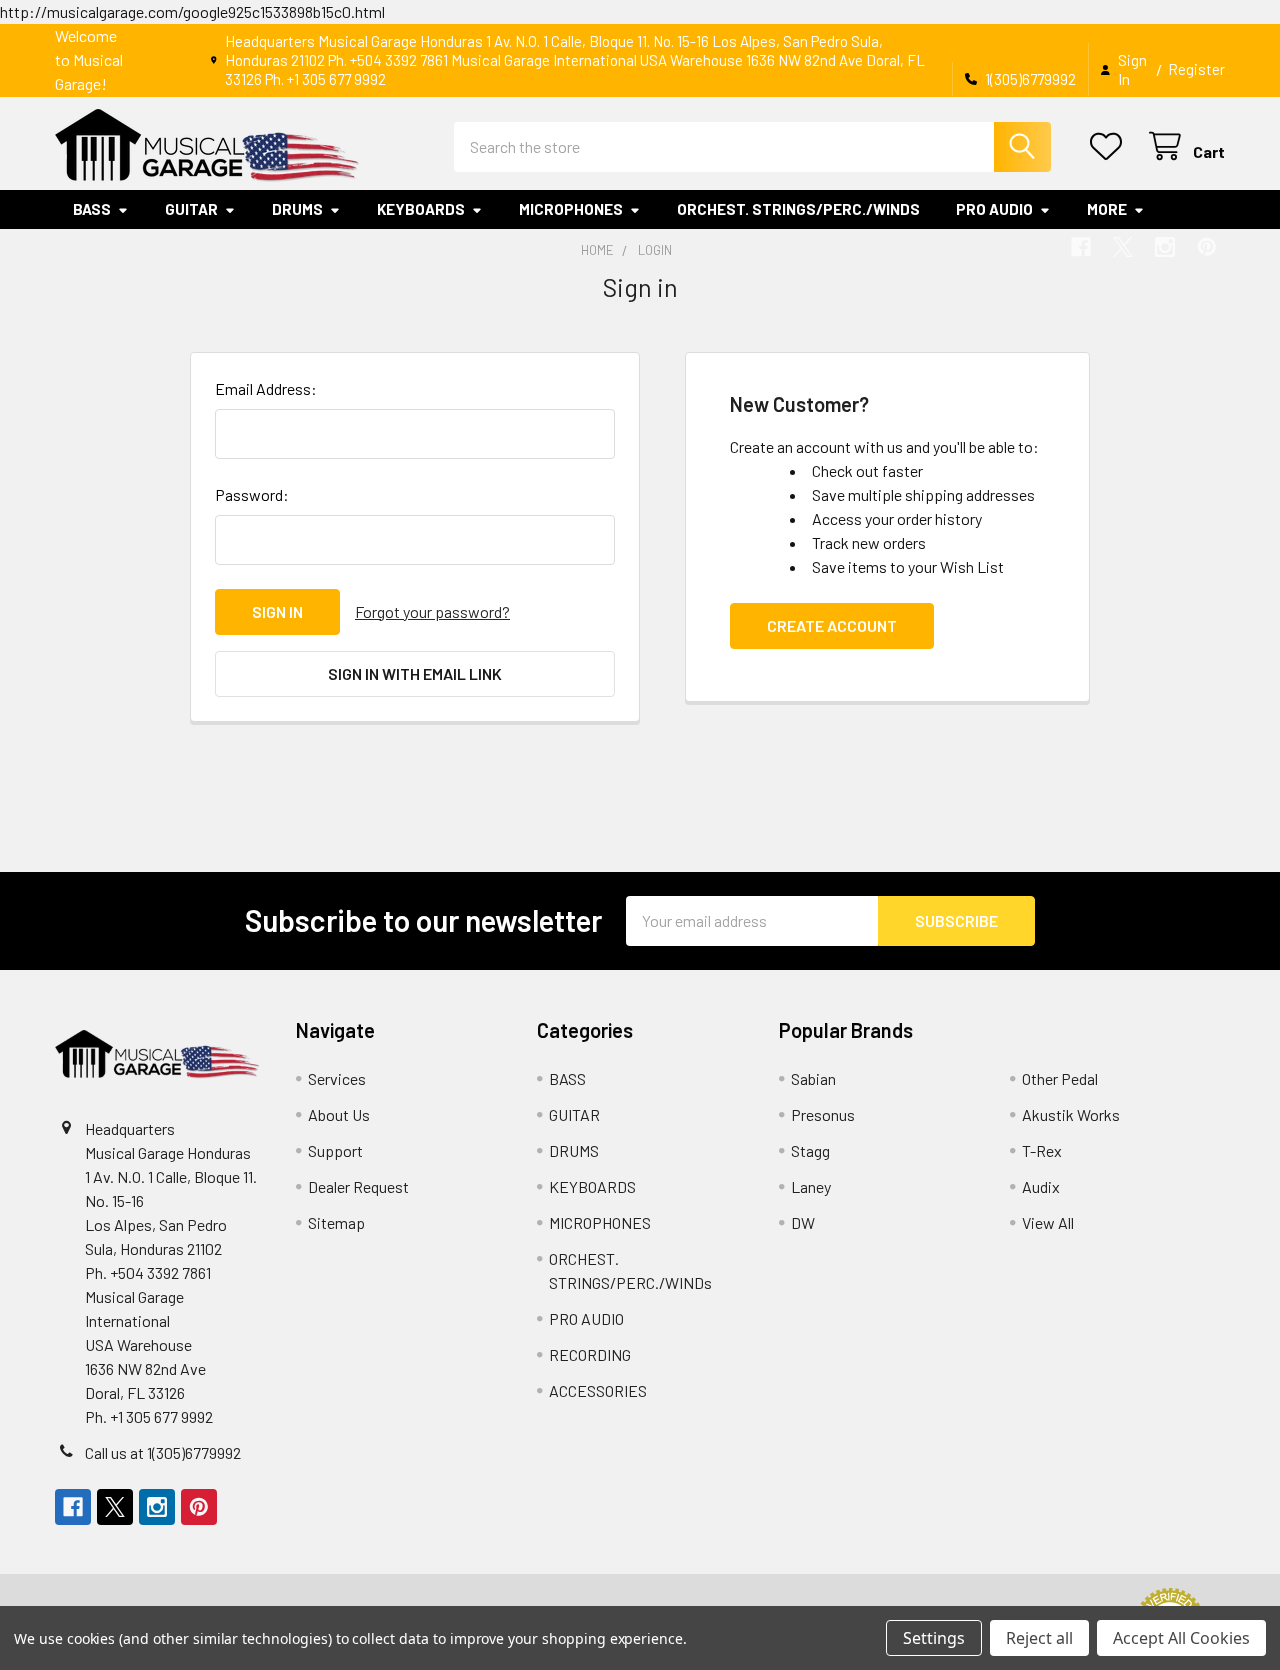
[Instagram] (1165, 247)
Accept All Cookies (1181, 1638)
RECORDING (590, 1354)
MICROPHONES (571, 209)
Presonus (823, 1114)
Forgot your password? (432, 611)
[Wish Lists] (1110, 146)
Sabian (813, 1078)
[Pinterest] (1207, 247)
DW (803, 1222)
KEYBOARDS (421, 209)
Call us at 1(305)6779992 (163, 1452)
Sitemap (336, 1222)
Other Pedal (1060, 1078)
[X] (1123, 247)
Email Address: (266, 388)
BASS (92, 209)
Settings (934, 1638)
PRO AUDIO (994, 209)
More (1107, 209)
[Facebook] (1081, 247)
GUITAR (191, 209)
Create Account (832, 625)
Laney (811, 1186)
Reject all (1039, 1638)
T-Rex (1042, 1150)
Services (337, 1078)
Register (1196, 69)
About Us (339, 1114)
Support (335, 1150)
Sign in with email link (415, 673)
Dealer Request (358, 1186)
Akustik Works (1071, 1114)
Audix (1041, 1186)
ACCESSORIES (598, 1390)
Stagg (810, 1150)
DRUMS (297, 209)
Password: (252, 494)
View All (1048, 1222)
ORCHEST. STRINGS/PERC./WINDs (798, 209)
